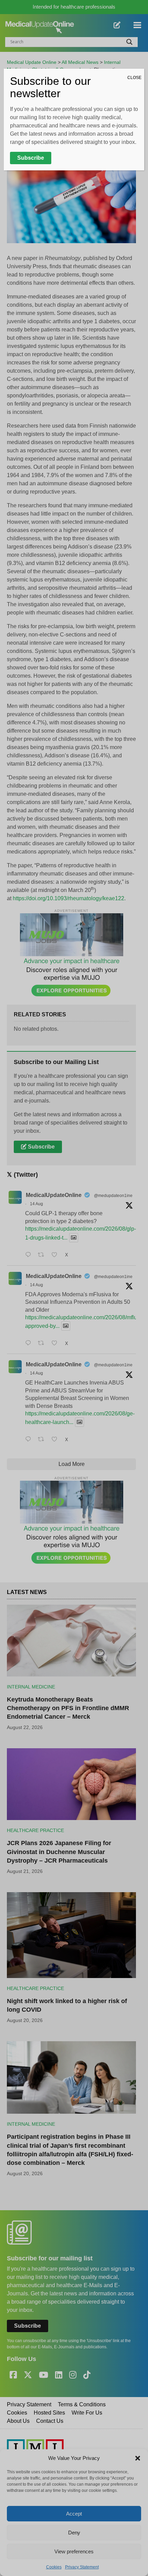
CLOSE (134, 78)
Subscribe (31, 158)
